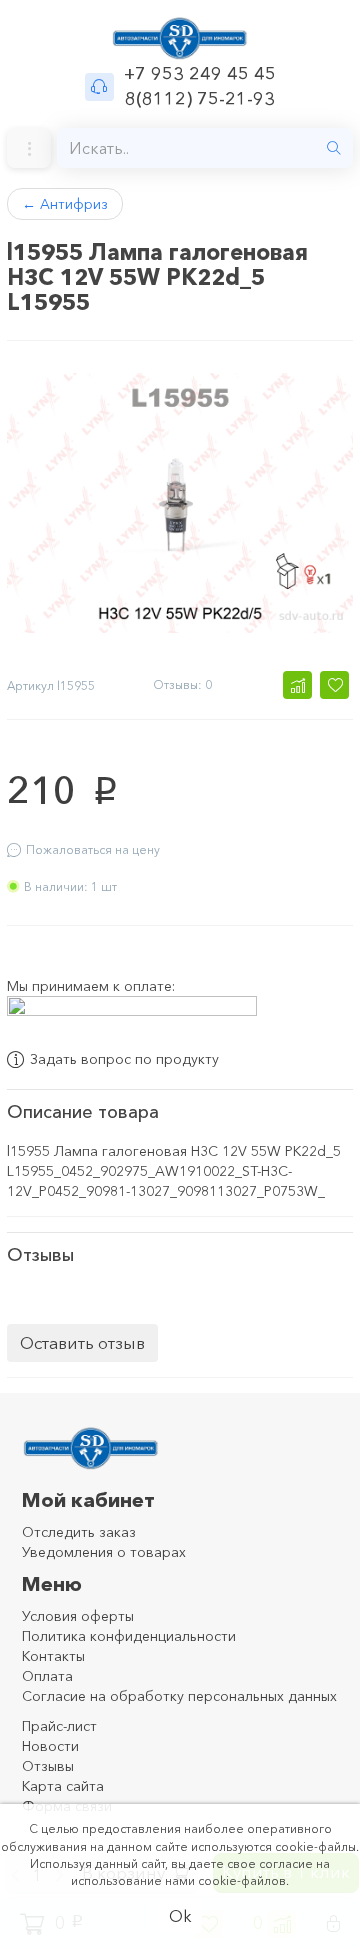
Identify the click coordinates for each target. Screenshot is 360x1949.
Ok (180, 1916)
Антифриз (65, 204)
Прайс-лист (59, 1726)
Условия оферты (78, 1616)
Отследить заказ (79, 1532)
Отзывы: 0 (182, 684)
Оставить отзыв (82, 1342)
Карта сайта (63, 1786)
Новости (50, 1746)
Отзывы (48, 1766)
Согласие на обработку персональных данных (179, 1696)
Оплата (47, 1676)
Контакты (53, 1656)
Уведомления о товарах (104, 1552)
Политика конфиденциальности (129, 1636)
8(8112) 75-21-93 (200, 99)
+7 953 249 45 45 (200, 74)
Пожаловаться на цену (93, 849)
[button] (297, 685)
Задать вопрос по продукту (124, 1060)
